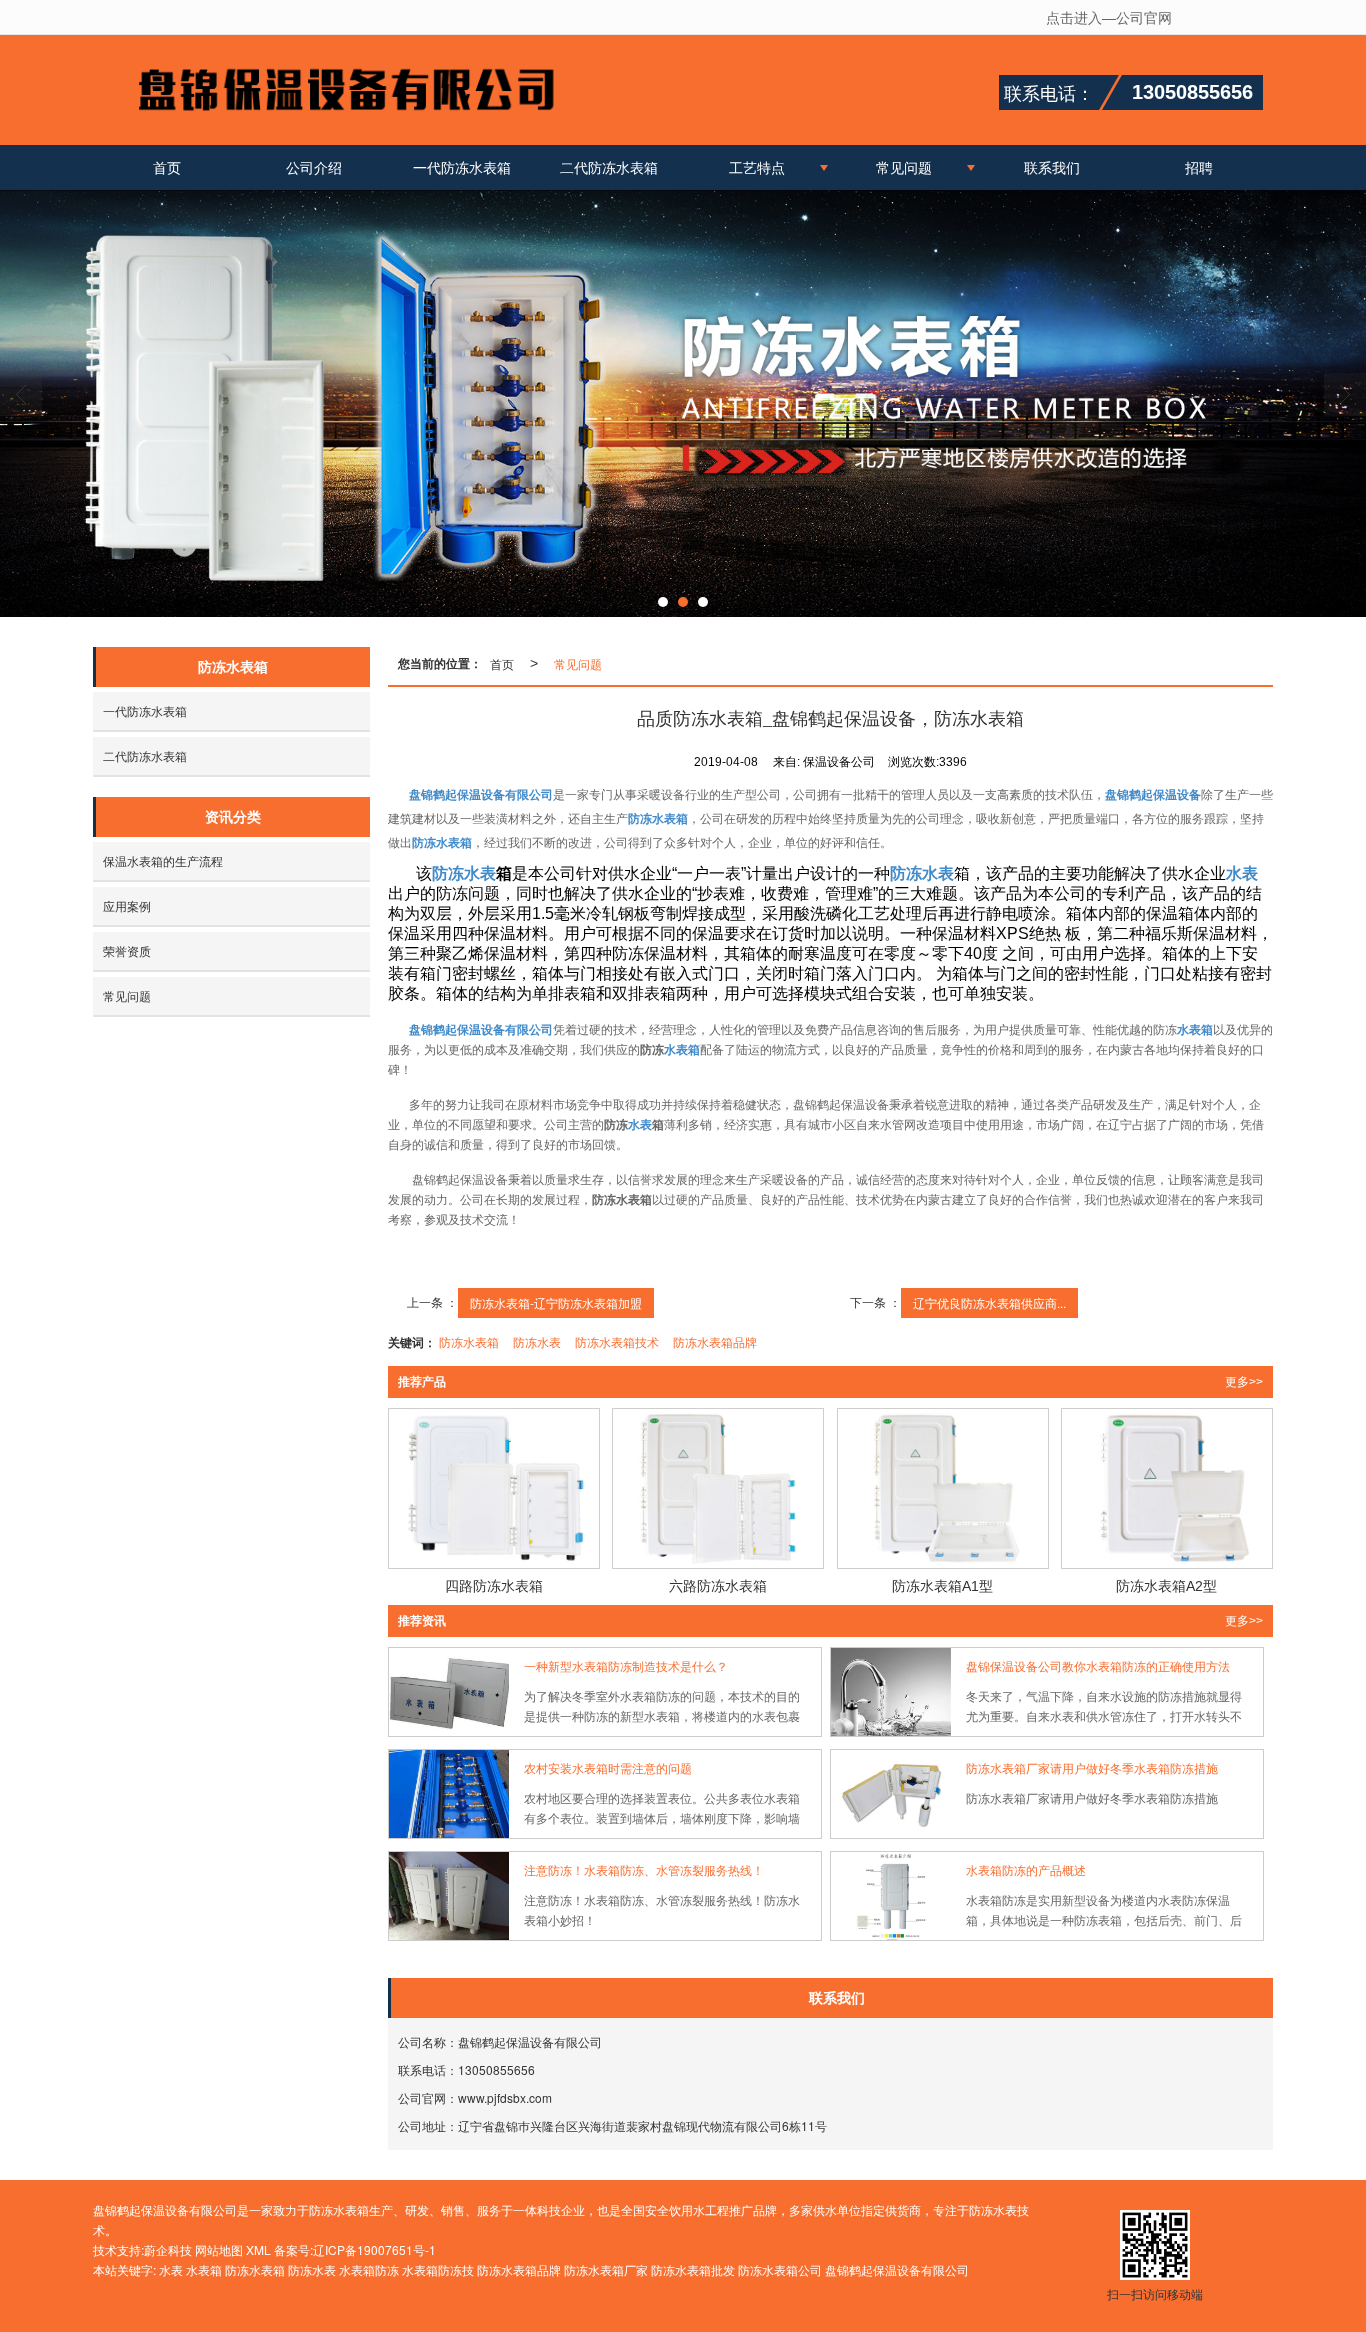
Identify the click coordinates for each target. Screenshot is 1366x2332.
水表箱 (204, 2269)
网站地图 (219, 2249)
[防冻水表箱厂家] (683, 403)
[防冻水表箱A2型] (1167, 1488)
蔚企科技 (168, 2249)
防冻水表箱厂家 (606, 2269)
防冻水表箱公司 (780, 2269)
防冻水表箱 (469, 1341)
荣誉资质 (127, 950)
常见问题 (904, 167)
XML (258, 2249)
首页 (167, 167)
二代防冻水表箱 (609, 167)
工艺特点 (757, 167)
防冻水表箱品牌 (715, 1341)
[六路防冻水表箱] (718, 1488)
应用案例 (127, 905)
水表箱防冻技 (438, 2269)
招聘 (1199, 167)
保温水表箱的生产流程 (163, 860)
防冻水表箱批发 (693, 2269)
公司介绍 (314, 167)
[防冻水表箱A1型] (943, 1488)
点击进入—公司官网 (1109, 17)
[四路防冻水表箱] (494, 1488)
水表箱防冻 (369, 2269)
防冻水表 (537, 1341)
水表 (171, 2269)
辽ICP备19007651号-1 (374, 2249)
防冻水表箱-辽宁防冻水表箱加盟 (556, 1302)
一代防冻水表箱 (462, 167)
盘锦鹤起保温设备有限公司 (897, 2269)
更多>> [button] (1244, 1382)
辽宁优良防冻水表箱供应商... (989, 1302)
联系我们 (1052, 167)
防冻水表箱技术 (617, 1341)
